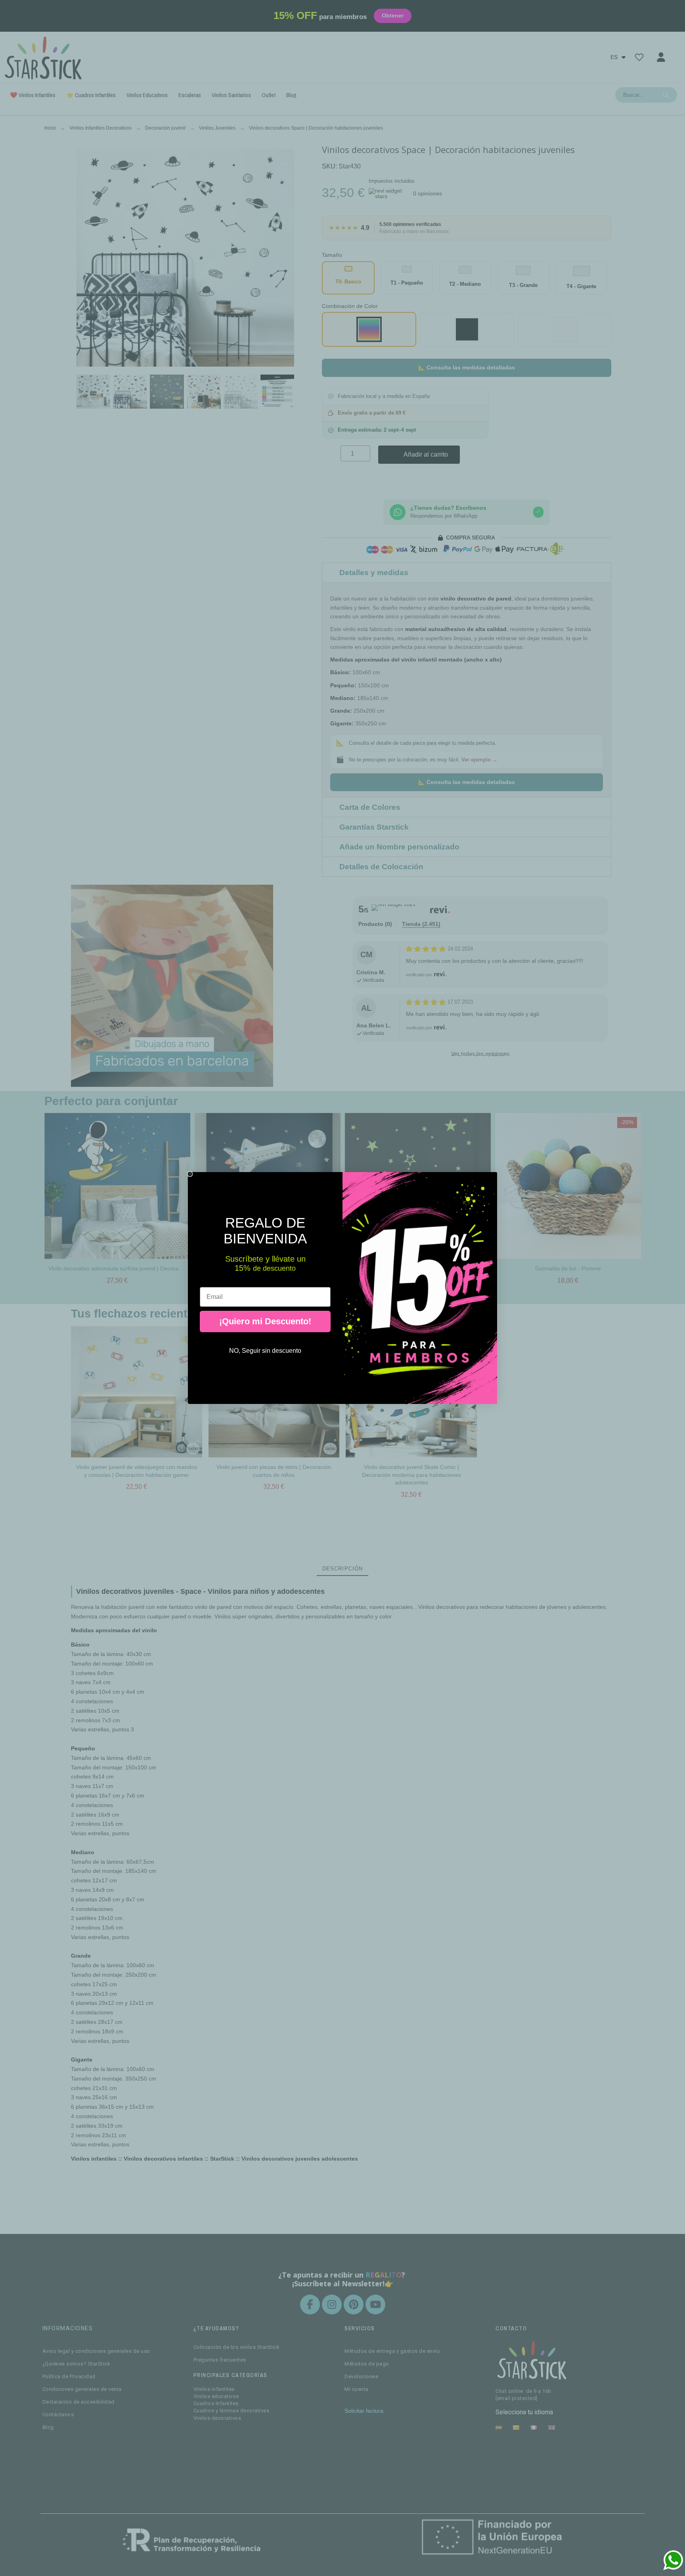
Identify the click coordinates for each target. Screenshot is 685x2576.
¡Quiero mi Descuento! (265, 1321)
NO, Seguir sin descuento (265, 1351)
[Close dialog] (190, 1174)
